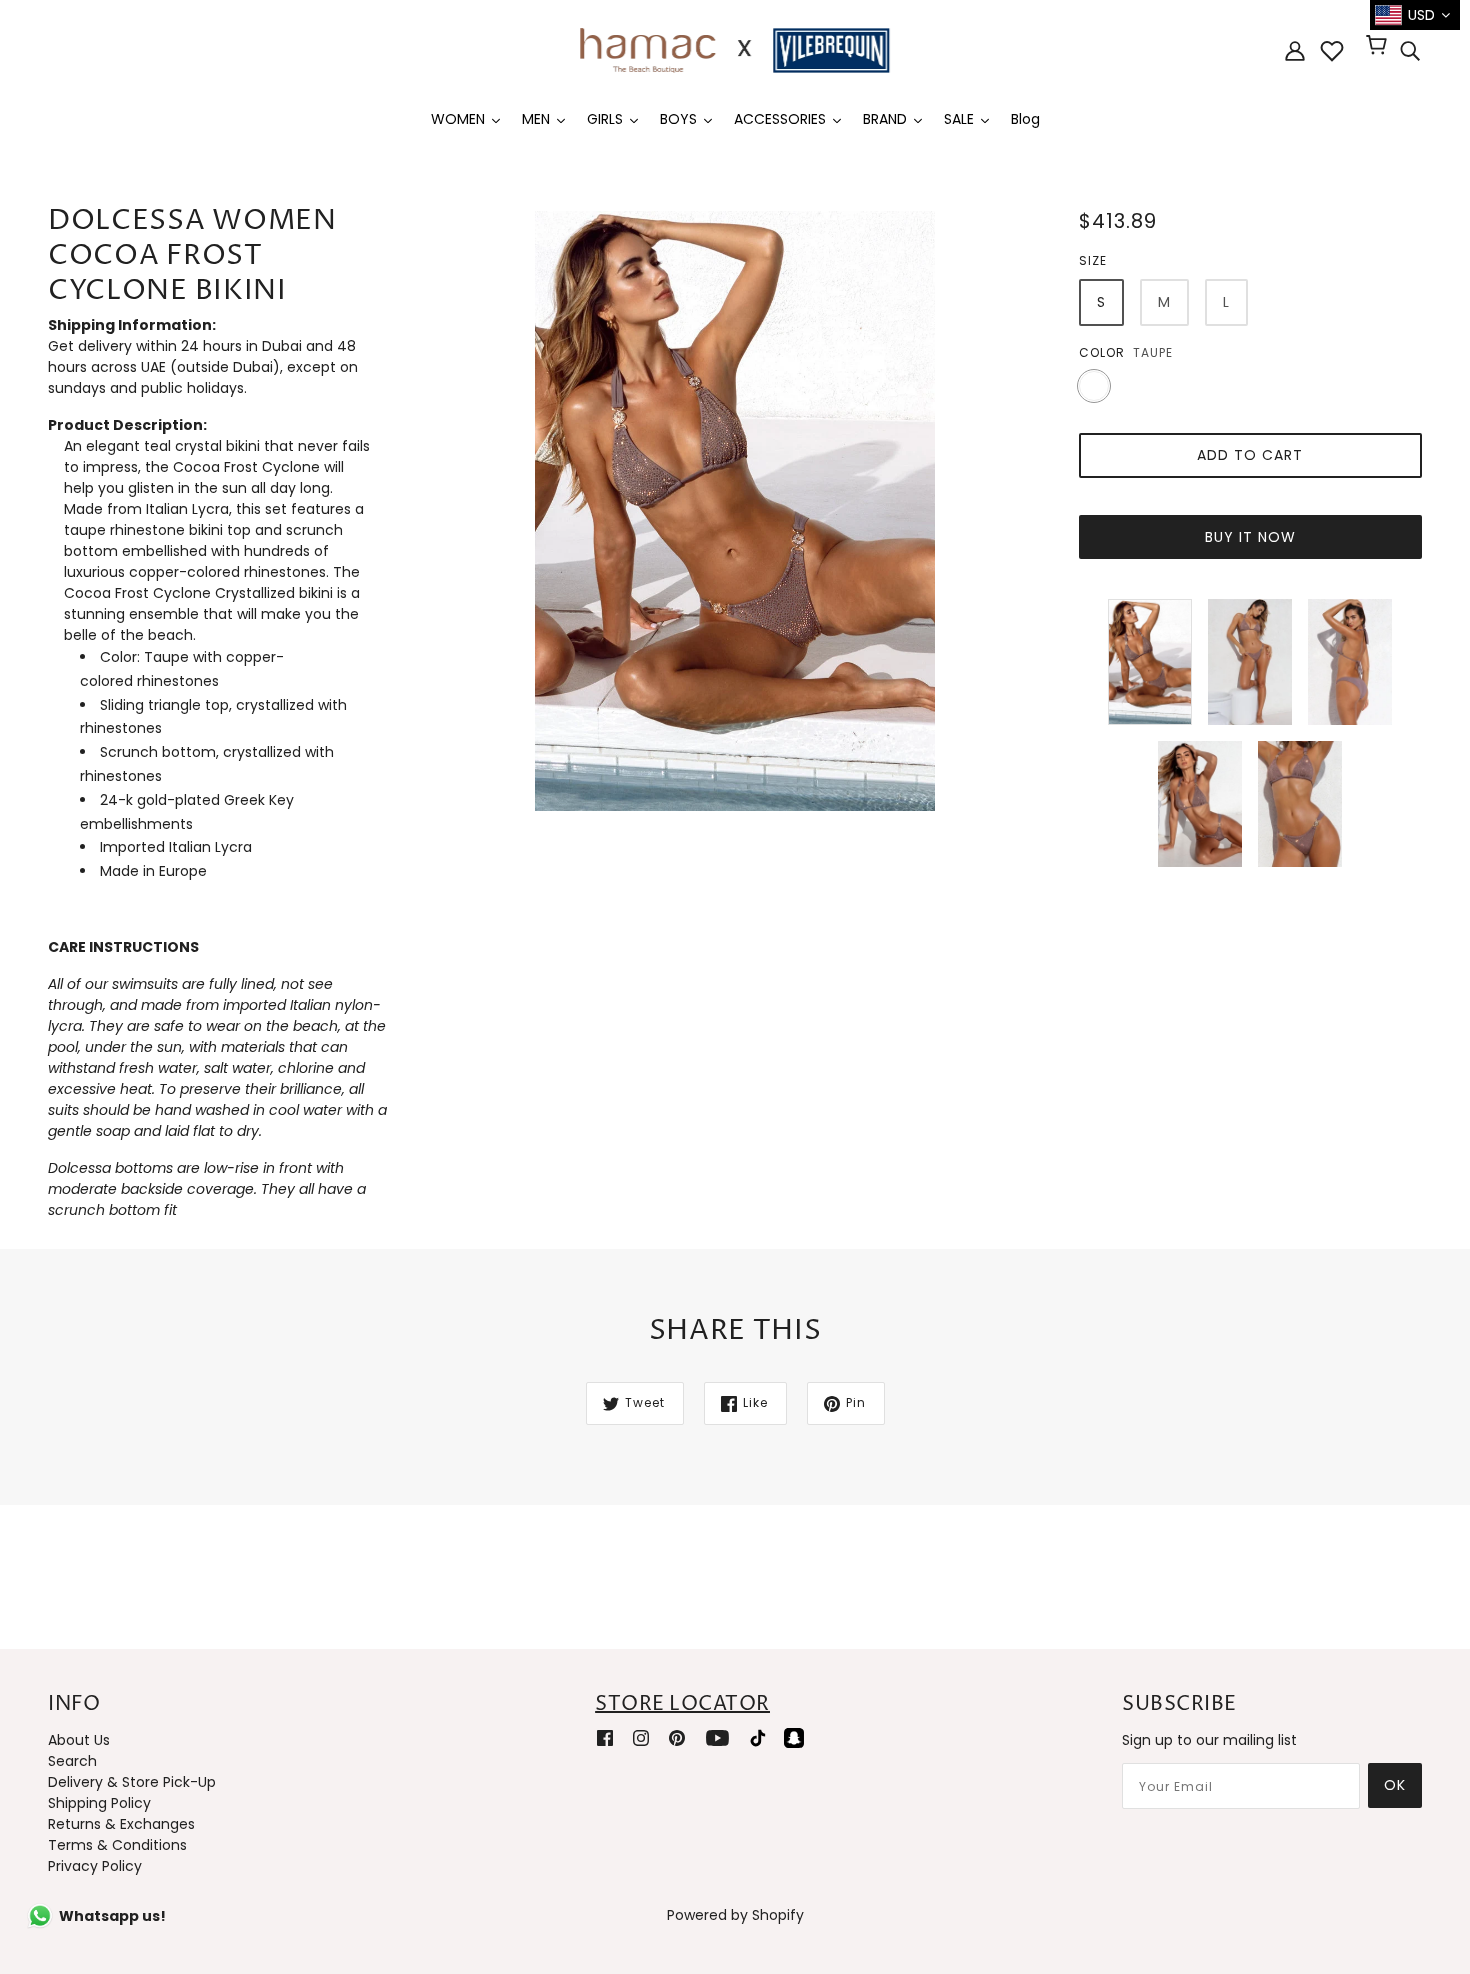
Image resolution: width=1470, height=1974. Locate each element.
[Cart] (1379, 47)
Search (72, 1761)
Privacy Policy (95, 1866)
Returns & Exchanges (121, 1824)
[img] (1410, 51)
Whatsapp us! (112, 1916)
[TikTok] (758, 1736)
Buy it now (1250, 537)
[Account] (1295, 50)
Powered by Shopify (735, 1915)
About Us (79, 1740)
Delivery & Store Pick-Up (132, 1782)
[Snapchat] (794, 1736)
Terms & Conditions (117, 1845)
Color (1102, 352)
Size (1093, 260)
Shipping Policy (99, 1803)
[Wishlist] (1332, 51)
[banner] (735, 49)
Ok (1395, 1785)
